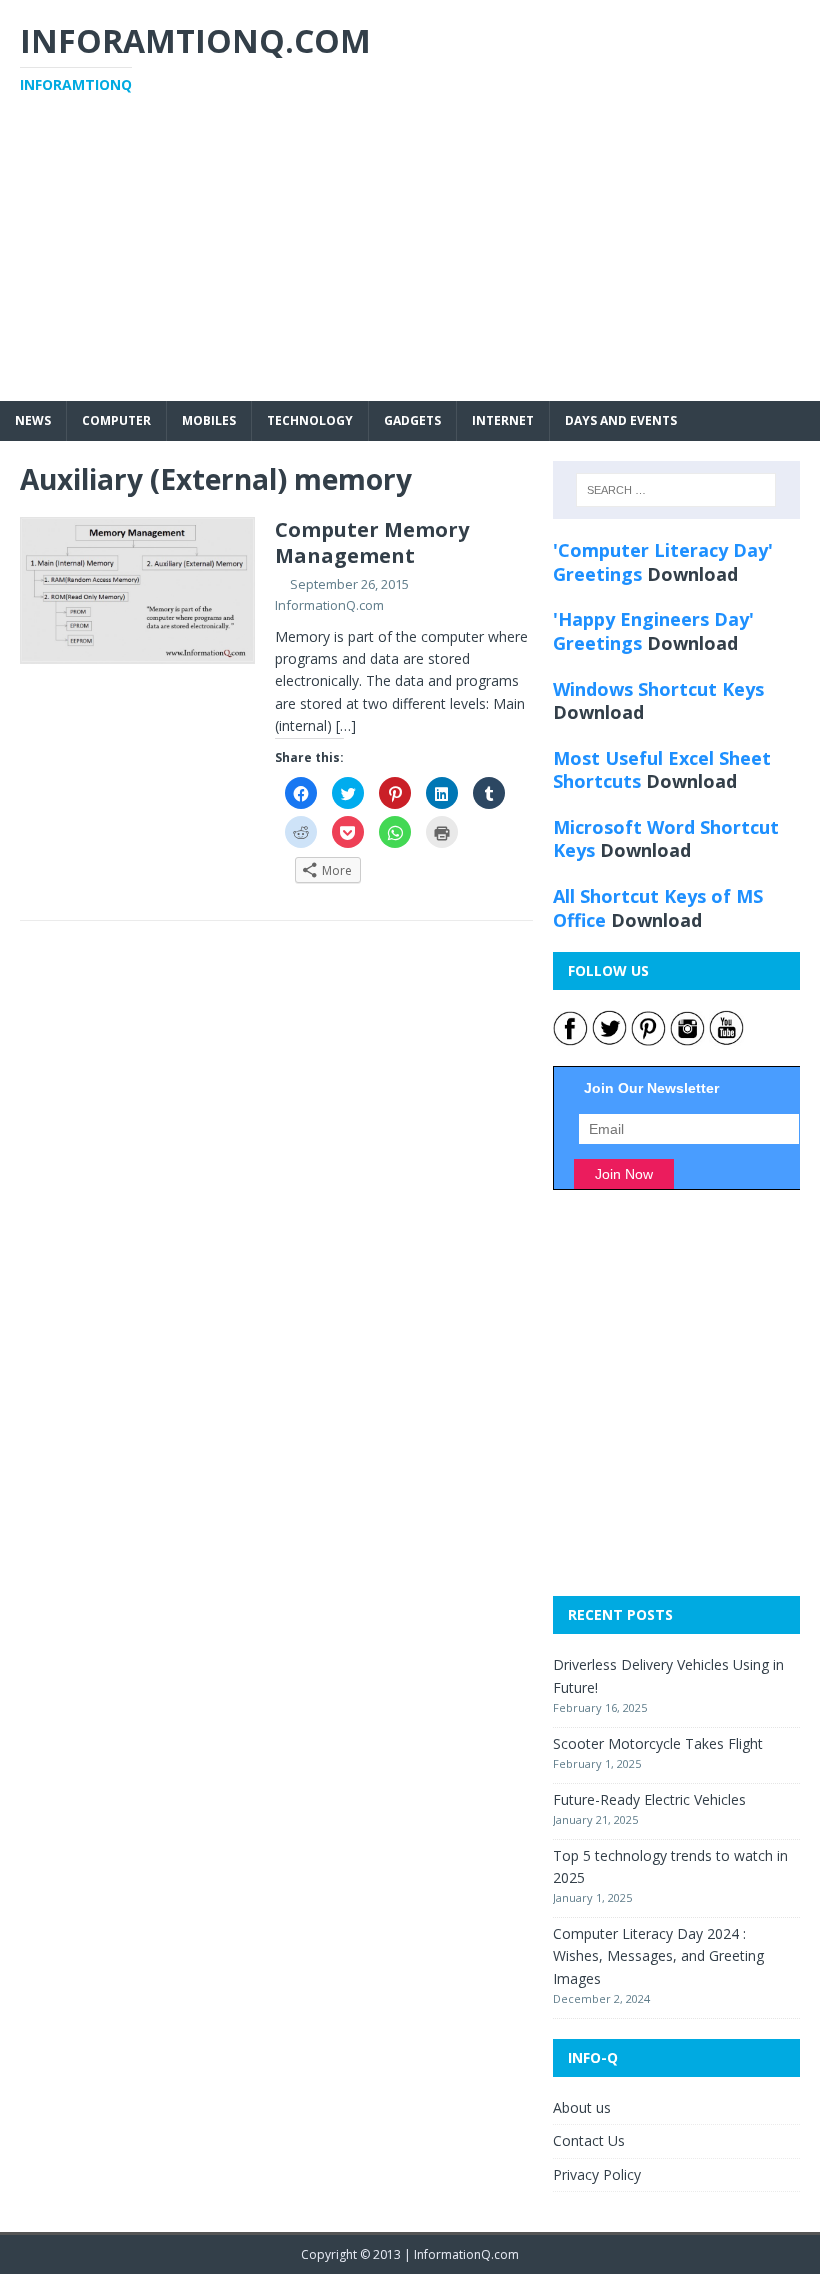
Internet (503, 420)
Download (692, 574)
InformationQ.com (329, 605)
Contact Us (589, 2140)
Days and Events (621, 420)
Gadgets (412, 420)
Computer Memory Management (372, 542)
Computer (116, 420)
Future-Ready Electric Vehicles (649, 1799)
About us (582, 2107)
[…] (346, 725)
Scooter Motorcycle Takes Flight (658, 1743)
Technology (310, 420)
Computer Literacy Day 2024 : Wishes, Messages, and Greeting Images (658, 1956)
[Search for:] (676, 490)
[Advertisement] (410, 261)
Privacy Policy (597, 2174)
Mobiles (209, 420)
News (33, 420)
